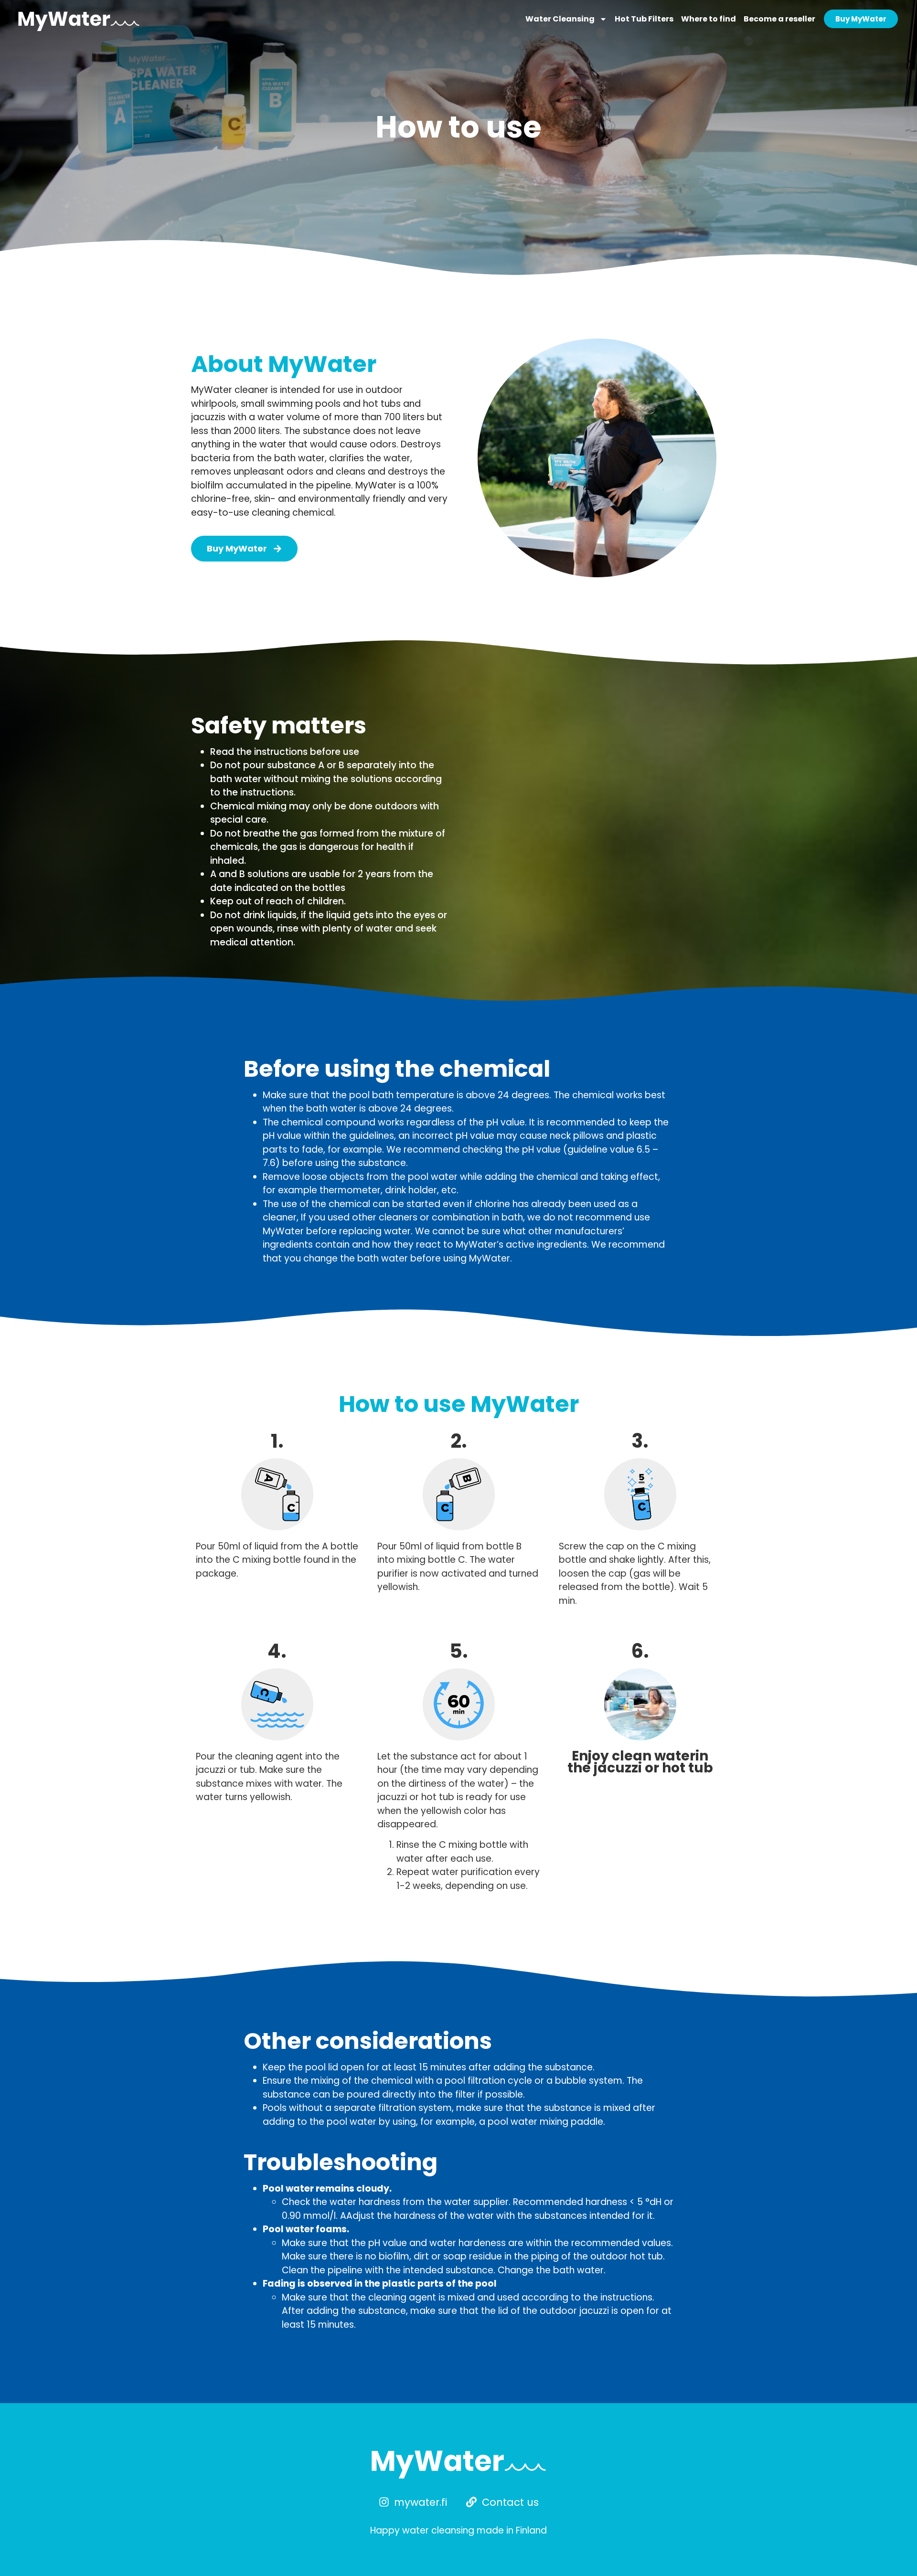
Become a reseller (779, 19)
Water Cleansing (560, 19)
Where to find (709, 19)
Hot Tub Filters (644, 19)
